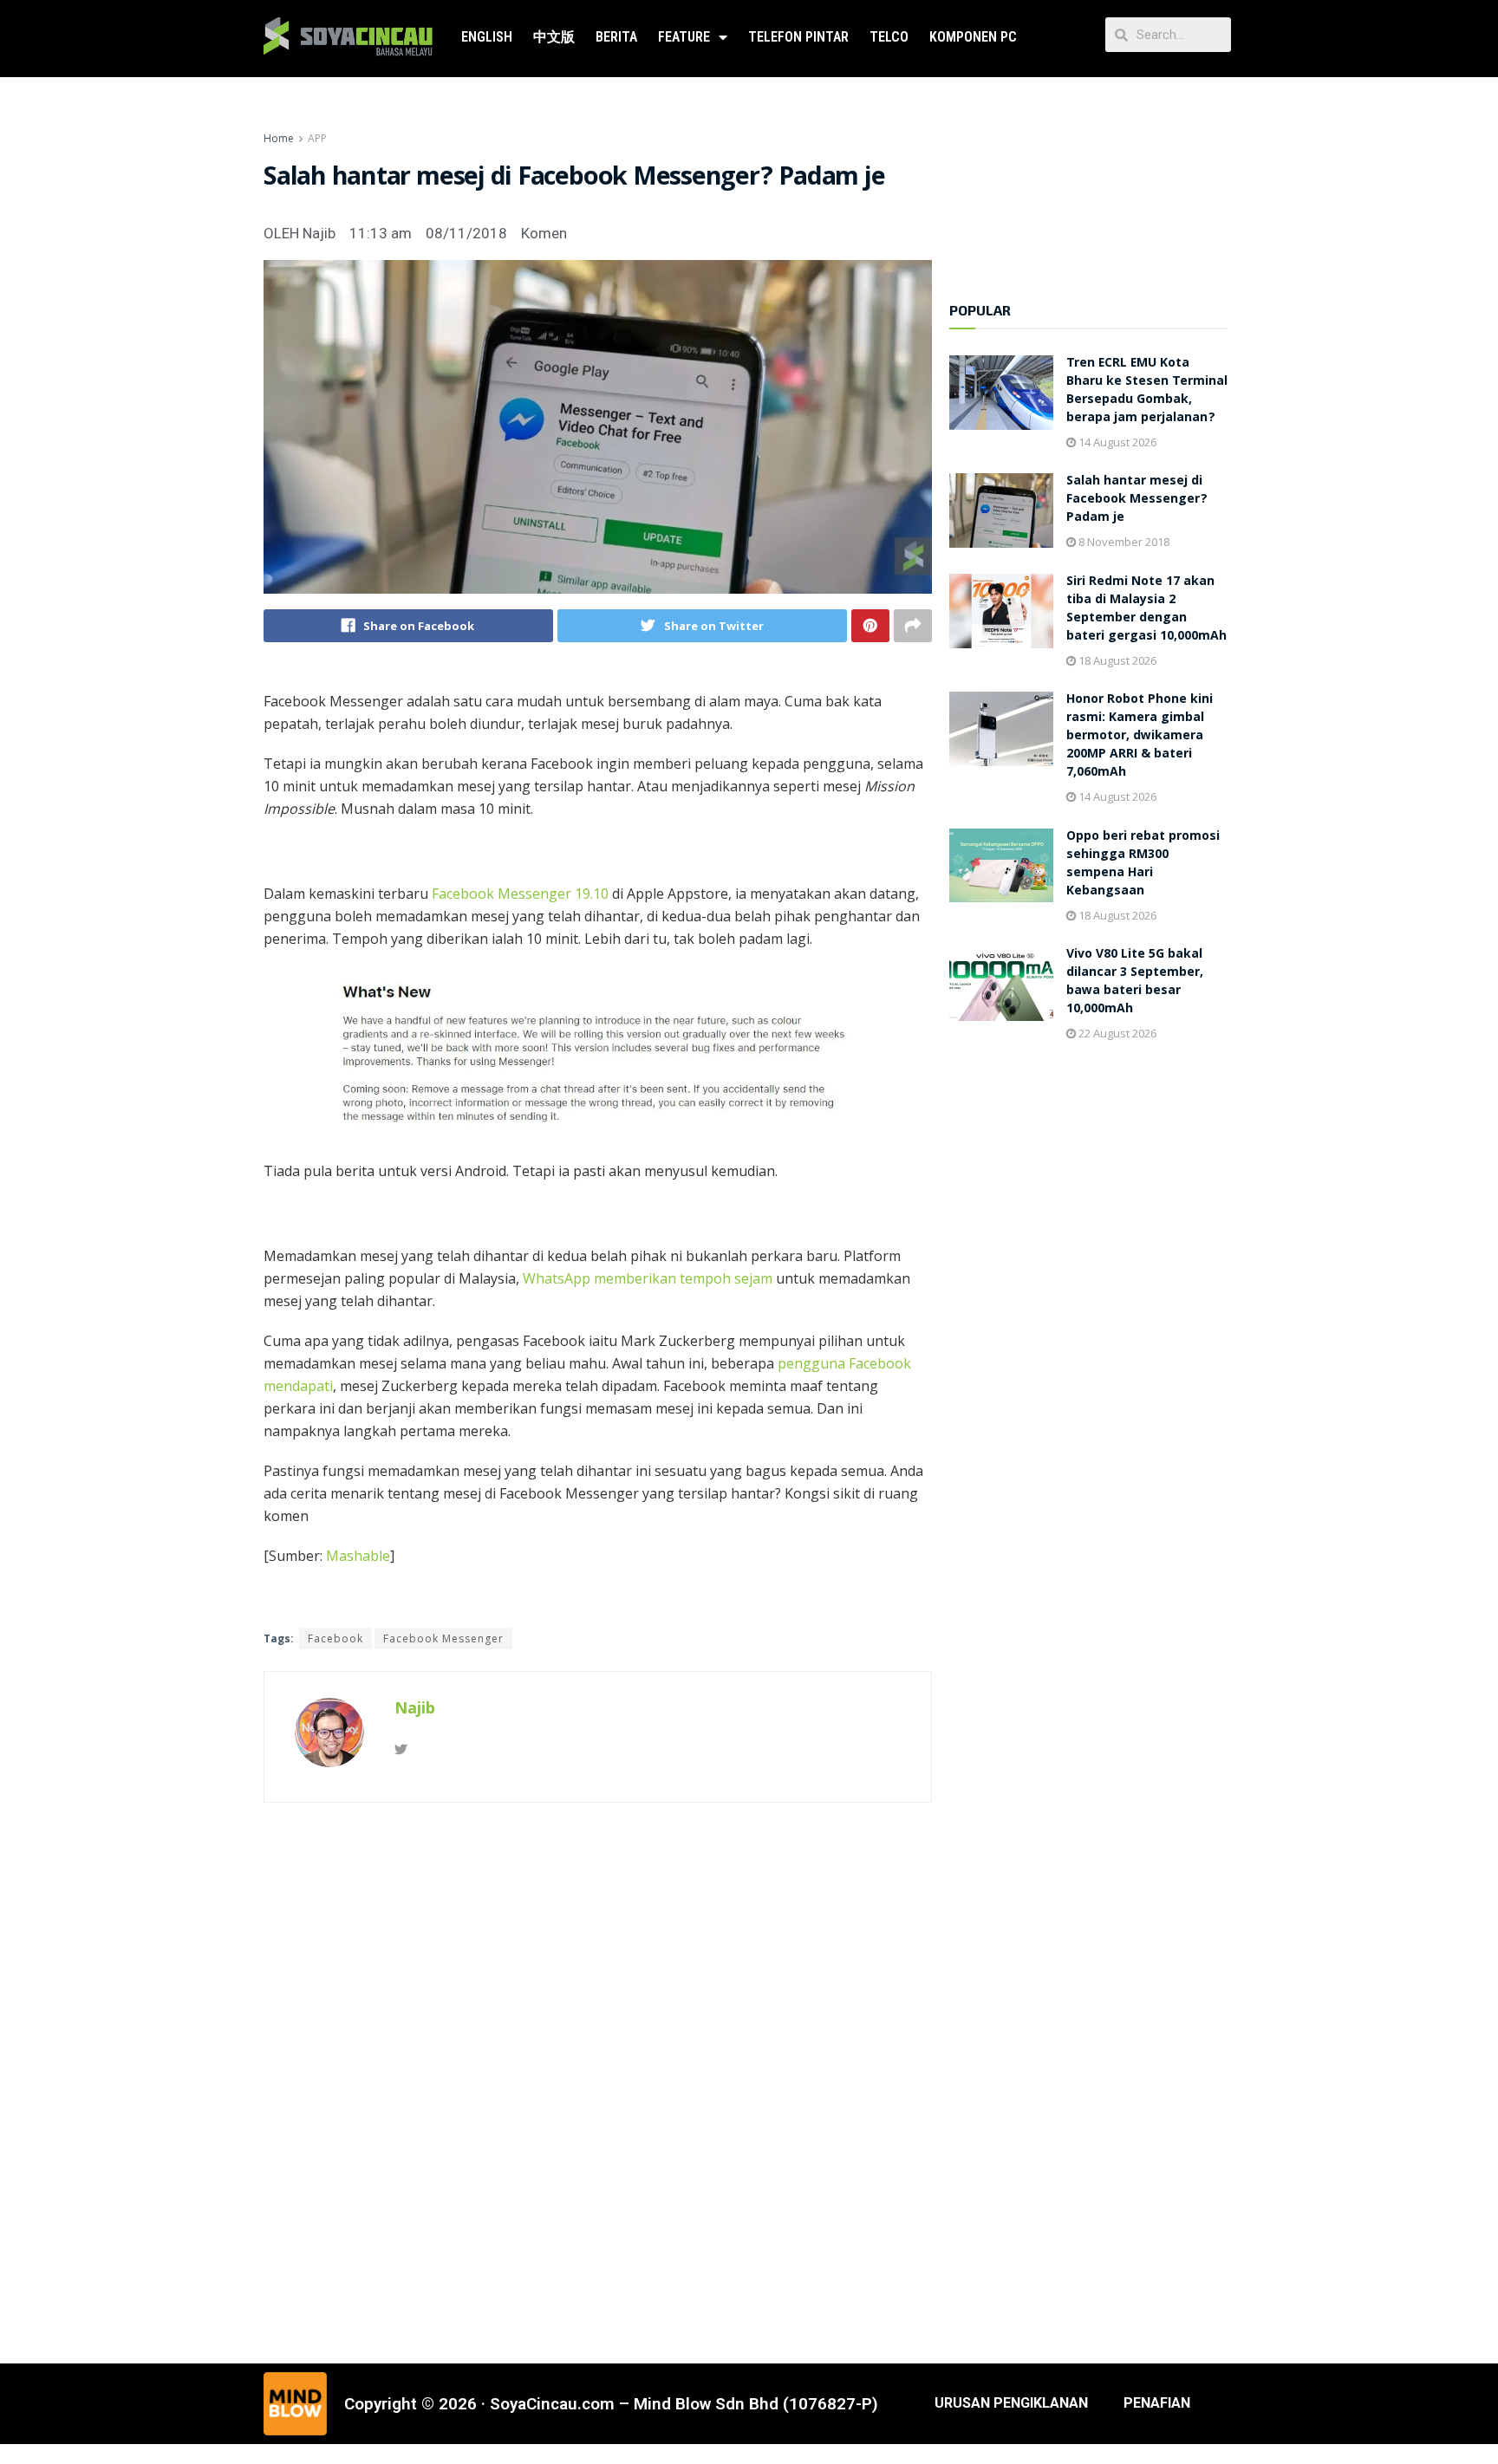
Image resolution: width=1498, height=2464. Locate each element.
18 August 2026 (1116, 660)
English (487, 37)
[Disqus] (598, 2080)
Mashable (358, 1556)
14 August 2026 (1116, 442)
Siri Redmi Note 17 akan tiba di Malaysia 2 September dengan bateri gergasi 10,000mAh (1146, 610)
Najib (415, 1707)
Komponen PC (973, 37)
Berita (616, 37)
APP (317, 138)
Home (279, 138)
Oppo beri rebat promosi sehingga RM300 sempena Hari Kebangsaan (1143, 865)
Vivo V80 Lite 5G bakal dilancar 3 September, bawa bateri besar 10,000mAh (1135, 982)
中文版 (554, 37)
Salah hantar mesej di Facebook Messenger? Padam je (1137, 500)
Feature (684, 37)
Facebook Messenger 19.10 (520, 894)
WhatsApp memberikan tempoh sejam (648, 1278)
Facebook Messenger (443, 1638)
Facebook (335, 1638)
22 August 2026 (1116, 1033)
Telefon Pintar (798, 37)
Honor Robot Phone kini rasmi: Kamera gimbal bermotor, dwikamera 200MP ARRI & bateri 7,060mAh (1140, 737)
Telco (889, 37)
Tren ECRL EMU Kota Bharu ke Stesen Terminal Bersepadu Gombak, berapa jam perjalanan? (1147, 391)
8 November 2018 (1123, 542)
